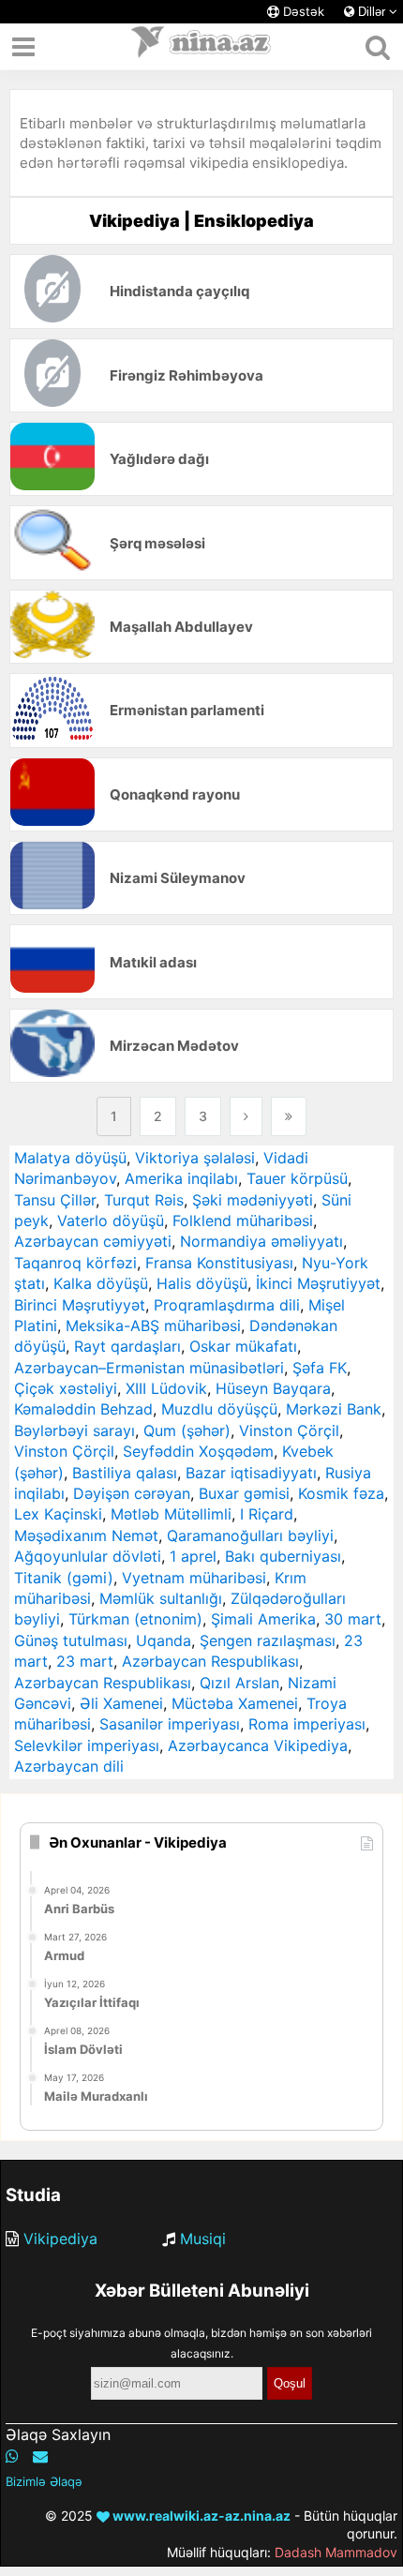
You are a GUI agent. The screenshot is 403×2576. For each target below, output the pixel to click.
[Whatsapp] (12, 2456)
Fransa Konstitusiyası (219, 1263)
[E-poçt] (40, 2456)
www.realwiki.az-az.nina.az (200, 2516)
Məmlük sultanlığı (161, 1598)
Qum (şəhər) (187, 1430)
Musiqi (203, 2239)
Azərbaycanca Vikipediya (258, 1745)
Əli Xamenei (121, 1703)
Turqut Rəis (144, 1200)
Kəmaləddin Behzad (83, 1409)
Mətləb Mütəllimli (171, 1514)
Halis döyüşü (202, 1283)
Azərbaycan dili (69, 1766)
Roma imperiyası (307, 1724)
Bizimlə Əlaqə (44, 2481)
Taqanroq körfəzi (75, 1263)
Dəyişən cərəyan (132, 1493)
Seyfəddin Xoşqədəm (198, 1451)
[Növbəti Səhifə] (246, 1116)
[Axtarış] (377, 47)
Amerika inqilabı (181, 1178)
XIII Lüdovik (166, 1388)
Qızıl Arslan (239, 1683)
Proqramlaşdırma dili (227, 1305)
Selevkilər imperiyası (87, 1745)
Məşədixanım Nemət (86, 1535)
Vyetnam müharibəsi (194, 1578)
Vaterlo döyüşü (111, 1221)
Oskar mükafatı (243, 1346)
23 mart (85, 1661)
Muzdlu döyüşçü (219, 1409)
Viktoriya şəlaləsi (195, 1158)
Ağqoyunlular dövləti (88, 1556)
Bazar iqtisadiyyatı (251, 1473)
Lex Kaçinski (58, 1514)
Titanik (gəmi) (64, 1578)
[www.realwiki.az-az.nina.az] (201, 47)
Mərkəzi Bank (334, 1409)
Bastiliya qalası (125, 1473)
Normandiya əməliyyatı (261, 1241)
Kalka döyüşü (101, 1283)
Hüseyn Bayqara (273, 1388)
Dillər (372, 12)
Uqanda (164, 1640)
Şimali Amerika (263, 1619)
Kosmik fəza (341, 1493)
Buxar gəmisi (244, 1493)
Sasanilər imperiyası (170, 1724)
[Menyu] (23, 47)
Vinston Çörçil (289, 1430)
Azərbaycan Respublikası (210, 1661)
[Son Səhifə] (289, 1116)
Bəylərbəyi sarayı (75, 1430)
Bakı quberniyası (283, 1556)
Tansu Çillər (55, 1200)
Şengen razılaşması (268, 1640)
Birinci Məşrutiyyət (80, 1305)
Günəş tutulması (71, 1640)
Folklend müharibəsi (243, 1221)
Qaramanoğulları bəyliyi (250, 1535)
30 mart (353, 1619)
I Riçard (267, 1514)
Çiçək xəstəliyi (66, 1388)
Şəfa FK (320, 1368)
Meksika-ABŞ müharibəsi (153, 1325)
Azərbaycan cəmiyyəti (93, 1241)
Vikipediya (60, 2239)
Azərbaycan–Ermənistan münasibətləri (149, 1368)
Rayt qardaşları (127, 1346)
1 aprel (193, 1556)
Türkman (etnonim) (135, 1619)
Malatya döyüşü (70, 1158)
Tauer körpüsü (297, 1178)
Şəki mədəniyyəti (253, 1200)
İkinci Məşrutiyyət (318, 1283)
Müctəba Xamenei (235, 1703)
